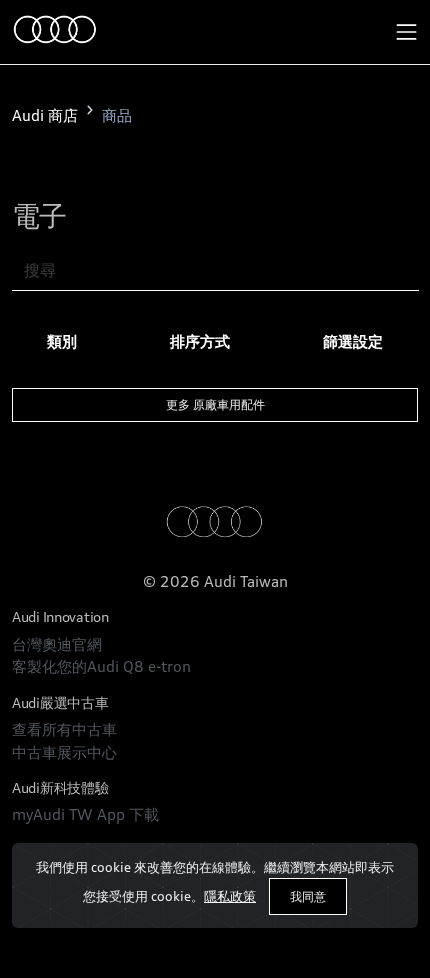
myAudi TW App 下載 (85, 814)
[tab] (61, 343)
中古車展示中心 (64, 752)
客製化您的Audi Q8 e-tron (101, 666)
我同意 (308, 896)
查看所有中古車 (64, 729)
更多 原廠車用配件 (215, 404)
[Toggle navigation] (407, 32)
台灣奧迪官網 (57, 644)
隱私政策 (230, 896)
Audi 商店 (45, 115)
